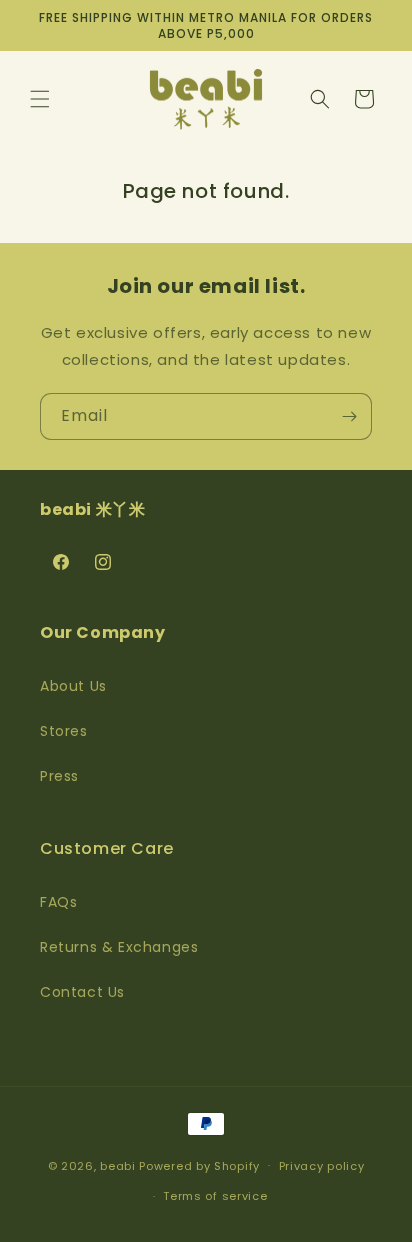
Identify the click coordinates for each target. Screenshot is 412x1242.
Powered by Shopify (199, 1165)
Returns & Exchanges (119, 947)
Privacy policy (322, 1166)
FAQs (58, 902)
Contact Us (82, 992)
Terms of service (215, 1196)
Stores (64, 731)
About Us (73, 686)
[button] (40, 99)
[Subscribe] (349, 416)
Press (59, 776)
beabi (118, 1165)
